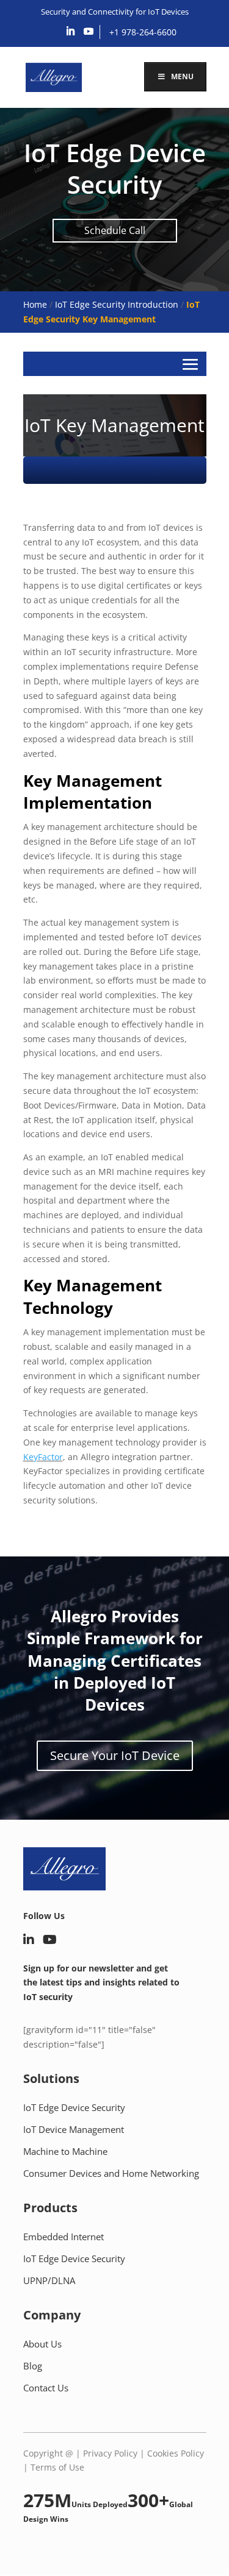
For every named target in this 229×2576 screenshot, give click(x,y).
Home (35, 304)
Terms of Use (57, 2467)
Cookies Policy (176, 2453)
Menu (182, 76)
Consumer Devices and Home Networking (111, 2173)
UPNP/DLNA (49, 2280)
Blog (33, 2366)
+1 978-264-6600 (143, 32)
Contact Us (46, 2388)
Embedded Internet (64, 2237)
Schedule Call (115, 230)
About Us (42, 2344)
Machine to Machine (65, 2151)
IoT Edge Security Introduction (117, 304)
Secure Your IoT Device (115, 1755)
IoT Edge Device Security (74, 2107)
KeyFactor (43, 1457)
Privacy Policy (110, 2453)
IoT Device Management (74, 2129)
